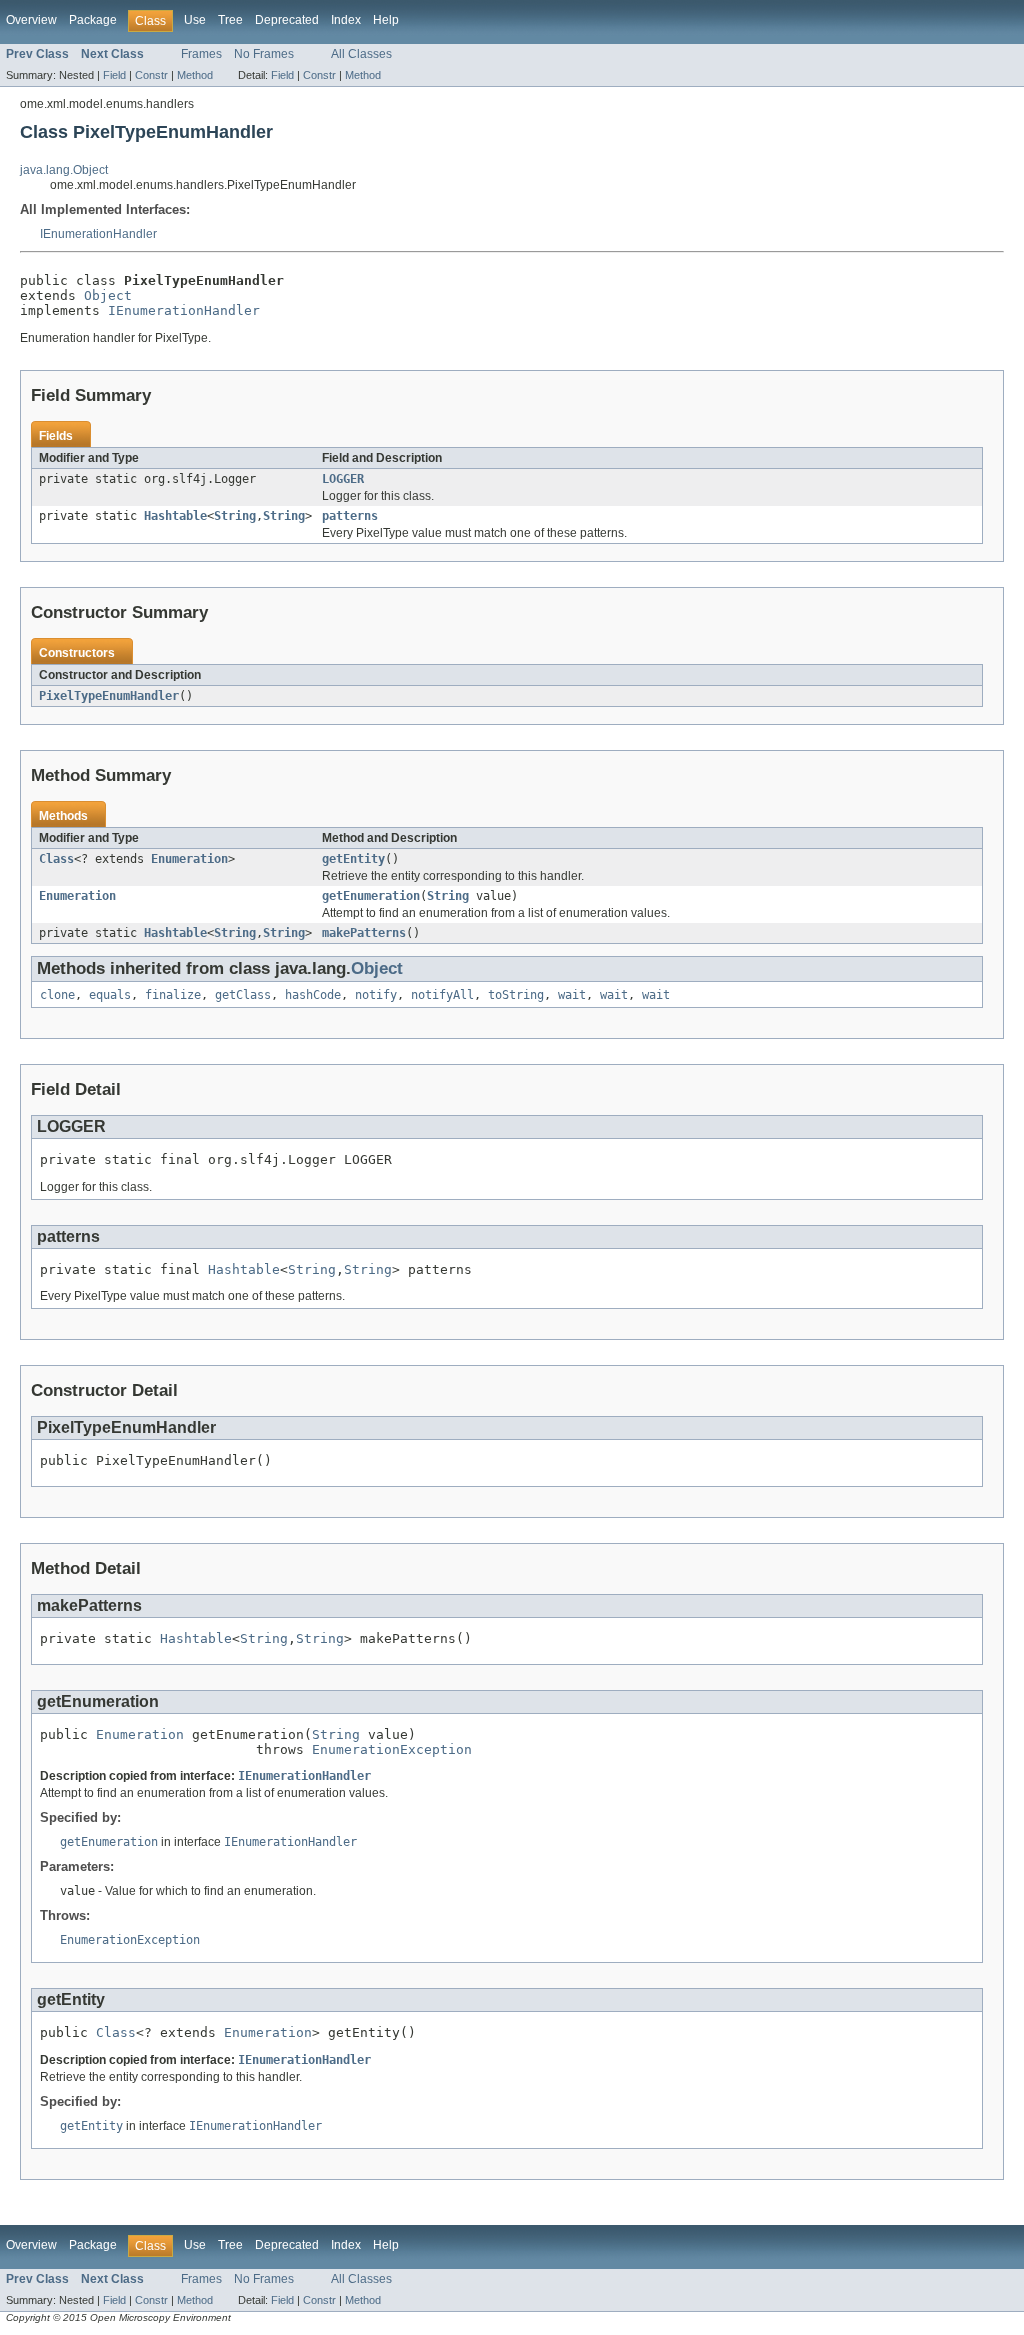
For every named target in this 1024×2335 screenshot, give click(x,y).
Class (56, 859)
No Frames (264, 54)
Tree (230, 20)
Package (93, 20)
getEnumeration (371, 896)
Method (195, 75)
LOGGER (343, 479)
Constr (151, 75)
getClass (243, 995)
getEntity (353, 859)
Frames (201, 54)
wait (572, 995)
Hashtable (175, 516)
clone (57, 995)
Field (114, 75)
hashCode (313, 995)
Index (346, 20)
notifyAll (442, 995)
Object (108, 295)
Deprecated (287, 20)
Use (195, 20)
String (235, 516)
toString (516, 995)
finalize (173, 995)
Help (386, 20)
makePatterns (364, 933)
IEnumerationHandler (98, 234)
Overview (31, 20)
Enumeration (189, 859)
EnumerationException (392, 1749)
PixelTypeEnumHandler (109, 696)
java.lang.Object (64, 170)
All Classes (361, 54)
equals (110, 995)
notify (376, 995)
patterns (350, 516)
